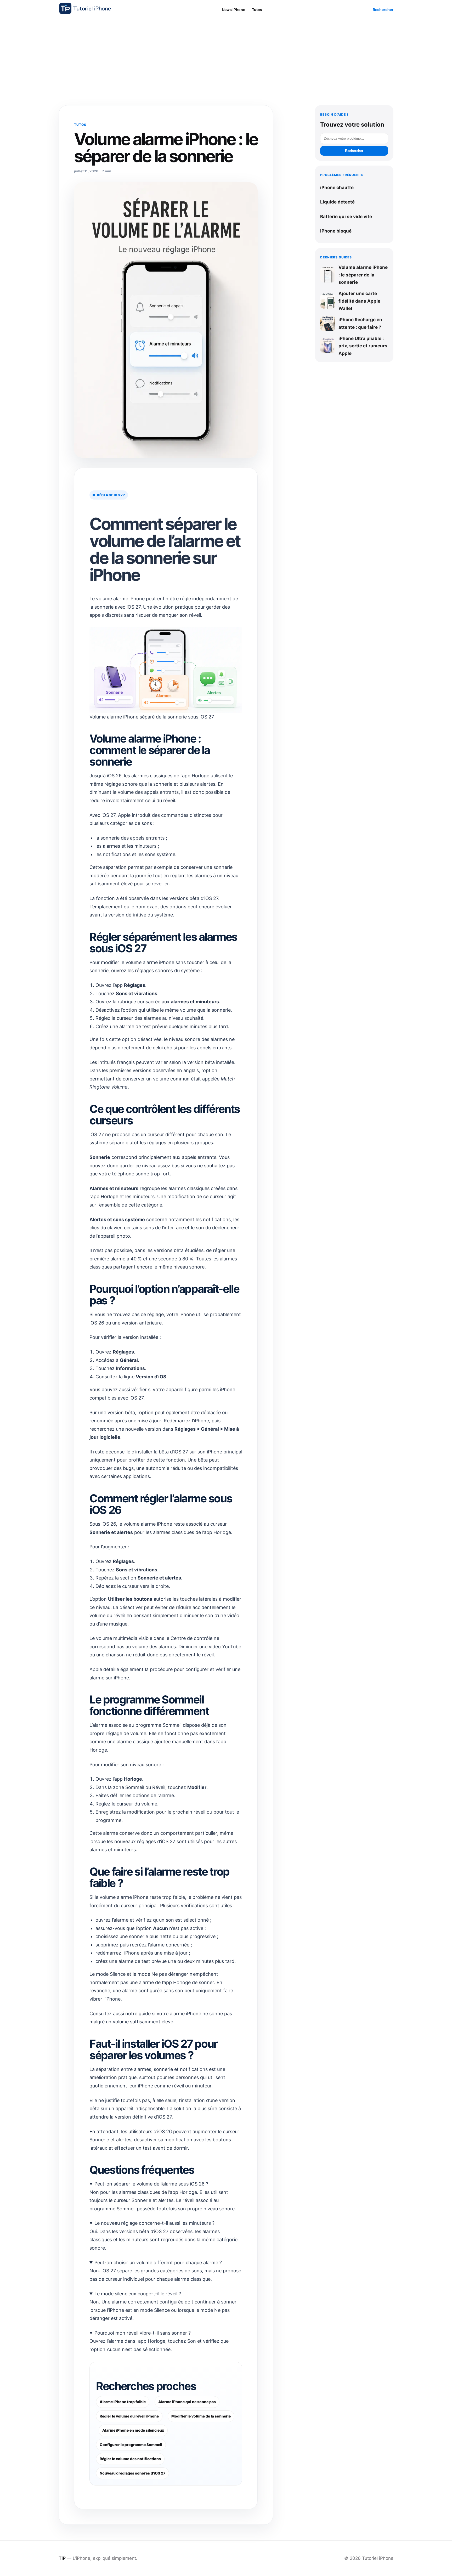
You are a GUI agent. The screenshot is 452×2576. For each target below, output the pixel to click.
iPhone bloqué (336, 231)
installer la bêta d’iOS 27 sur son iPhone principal (189, 1452)
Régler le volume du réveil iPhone (129, 2416)
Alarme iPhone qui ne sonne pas (187, 2402)
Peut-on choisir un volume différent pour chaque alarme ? (158, 2263)
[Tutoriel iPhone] (85, 8)
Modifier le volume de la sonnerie (201, 2416)
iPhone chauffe (337, 188)
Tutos (257, 10)
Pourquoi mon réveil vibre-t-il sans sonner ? (143, 2333)
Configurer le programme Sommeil (131, 2445)
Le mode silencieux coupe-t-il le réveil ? (138, 2294)
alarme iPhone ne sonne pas (201, 2014)
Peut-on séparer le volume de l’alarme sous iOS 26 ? (151, 2184)
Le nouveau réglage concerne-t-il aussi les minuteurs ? (154, 2223)
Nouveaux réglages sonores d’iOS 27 (132, 2473)
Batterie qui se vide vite (346, 217)
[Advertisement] (226, 59)
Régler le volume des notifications (130, 2459)
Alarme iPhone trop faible (123, 2402)
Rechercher (383, 10)
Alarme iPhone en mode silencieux (133, 2430)
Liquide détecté (337, 202)
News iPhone (233, 10)
